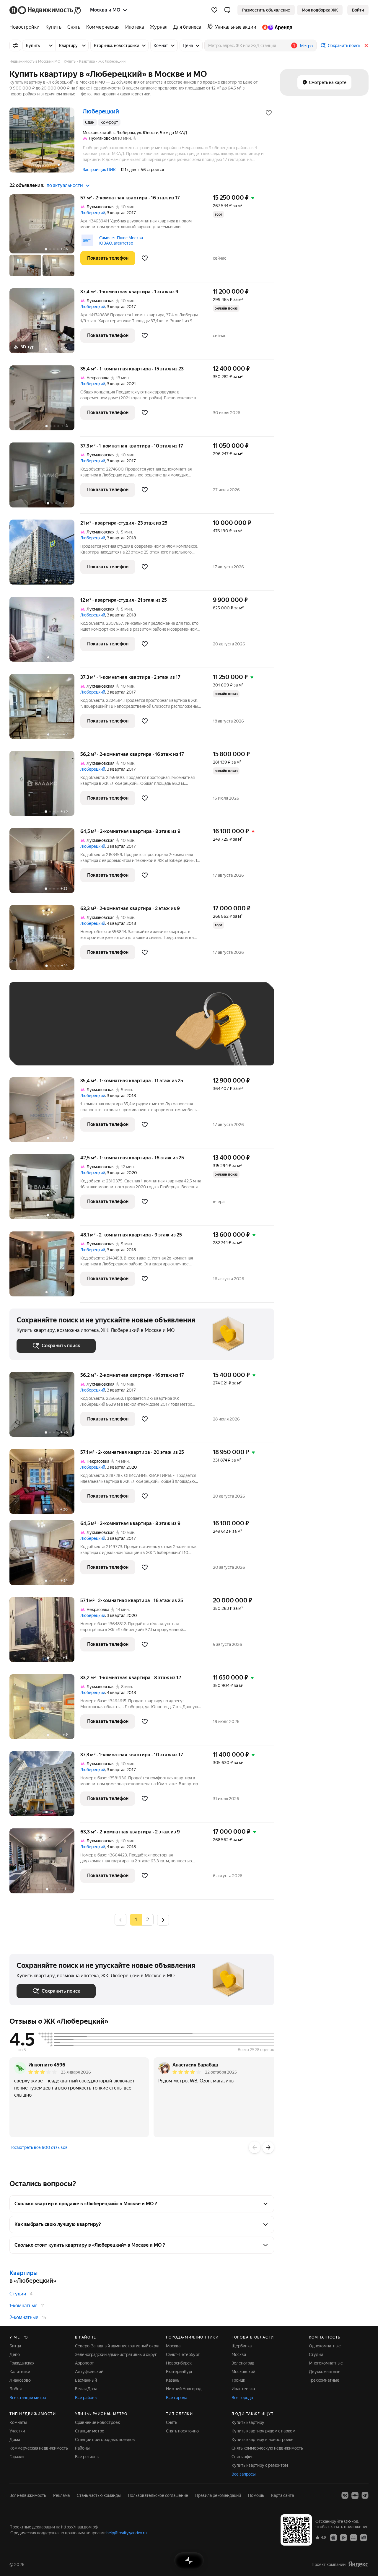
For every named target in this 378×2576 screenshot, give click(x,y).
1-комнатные (23, 2306)
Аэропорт (84, 2363)
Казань (173, 2380)
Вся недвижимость (28, 2495)
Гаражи (17, 2457)
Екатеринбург (179, 2372)
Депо (15, 2354)
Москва (173, 2346)
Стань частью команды (99, 2495)
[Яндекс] (358, 2564)
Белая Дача (86, 2389)
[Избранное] (214, 10)
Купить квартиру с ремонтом (260, 2465)
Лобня (16, 2389)
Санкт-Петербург (183, 2354)
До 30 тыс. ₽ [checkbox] (35, 1032)
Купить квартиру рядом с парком (263, 2431)
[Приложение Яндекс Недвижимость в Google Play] (343, 2537)
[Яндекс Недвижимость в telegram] (365, 2495)
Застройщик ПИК (99, 170)
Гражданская (22, 2363)
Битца (15, 2346)
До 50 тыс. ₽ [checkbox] (74, 1032)
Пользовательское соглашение (158, 2495)
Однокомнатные (325, 2346)
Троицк (238, 2380)
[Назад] (255, 2147)
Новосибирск (179, 2363)
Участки (17, 2431)
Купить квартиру (248, 2422)
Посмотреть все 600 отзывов (39, 2147)
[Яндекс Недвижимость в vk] (345, 2495)
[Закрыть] (366, 45)
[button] (227, 10)
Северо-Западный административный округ (118, 2346)
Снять (172, 2422)
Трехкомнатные (324, 2380)
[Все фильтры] (15, 45)
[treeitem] (26, 27)
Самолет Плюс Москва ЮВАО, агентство (121, 240)
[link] (358, 10)
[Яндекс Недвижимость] (46, 10)
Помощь (256, 2495)
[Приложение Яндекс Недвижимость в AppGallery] (353, 2537)
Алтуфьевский (89, 2372)
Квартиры (23, 2273)
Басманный (86, 2380)
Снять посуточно (182, 2431)
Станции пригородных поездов (105, 2440)
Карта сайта (282, 2495)
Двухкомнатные (325, 2372)
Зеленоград (243, 2363)
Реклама (61, 2495)
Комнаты (18, 2422)
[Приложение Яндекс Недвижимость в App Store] (333, 2537)
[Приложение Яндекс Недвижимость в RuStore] (364, 2537)
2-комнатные (24, 2317)
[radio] (148, 1920)
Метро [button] (306, 46)
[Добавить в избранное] (269, 113)
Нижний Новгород (184, 2389)
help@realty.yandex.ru (127, 2533)
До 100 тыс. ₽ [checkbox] (37, 1050)
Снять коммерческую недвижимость (267, 2448)
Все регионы (87, 2457)
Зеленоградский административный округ (116, 2354)
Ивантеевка (243, 2389)
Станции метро (90, 2431)
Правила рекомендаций (218, 2495)
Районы (82, 2448)
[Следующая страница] (163, 1920)
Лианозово (20, 2380)
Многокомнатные (326, 2363)
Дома (15, 2440)
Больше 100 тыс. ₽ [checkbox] (83, 1050)
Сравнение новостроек (97, 2422)
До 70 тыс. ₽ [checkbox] (113, 1032)
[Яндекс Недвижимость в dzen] (355, 2495)
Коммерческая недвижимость (39, 2448)
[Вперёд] (268, 2147)
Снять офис (242, 2457)
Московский (243, 2372)
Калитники (20, 2372)
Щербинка (242, 2346)
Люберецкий (93, 213)
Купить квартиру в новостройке (263, 2440)
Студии (18, 2294)
